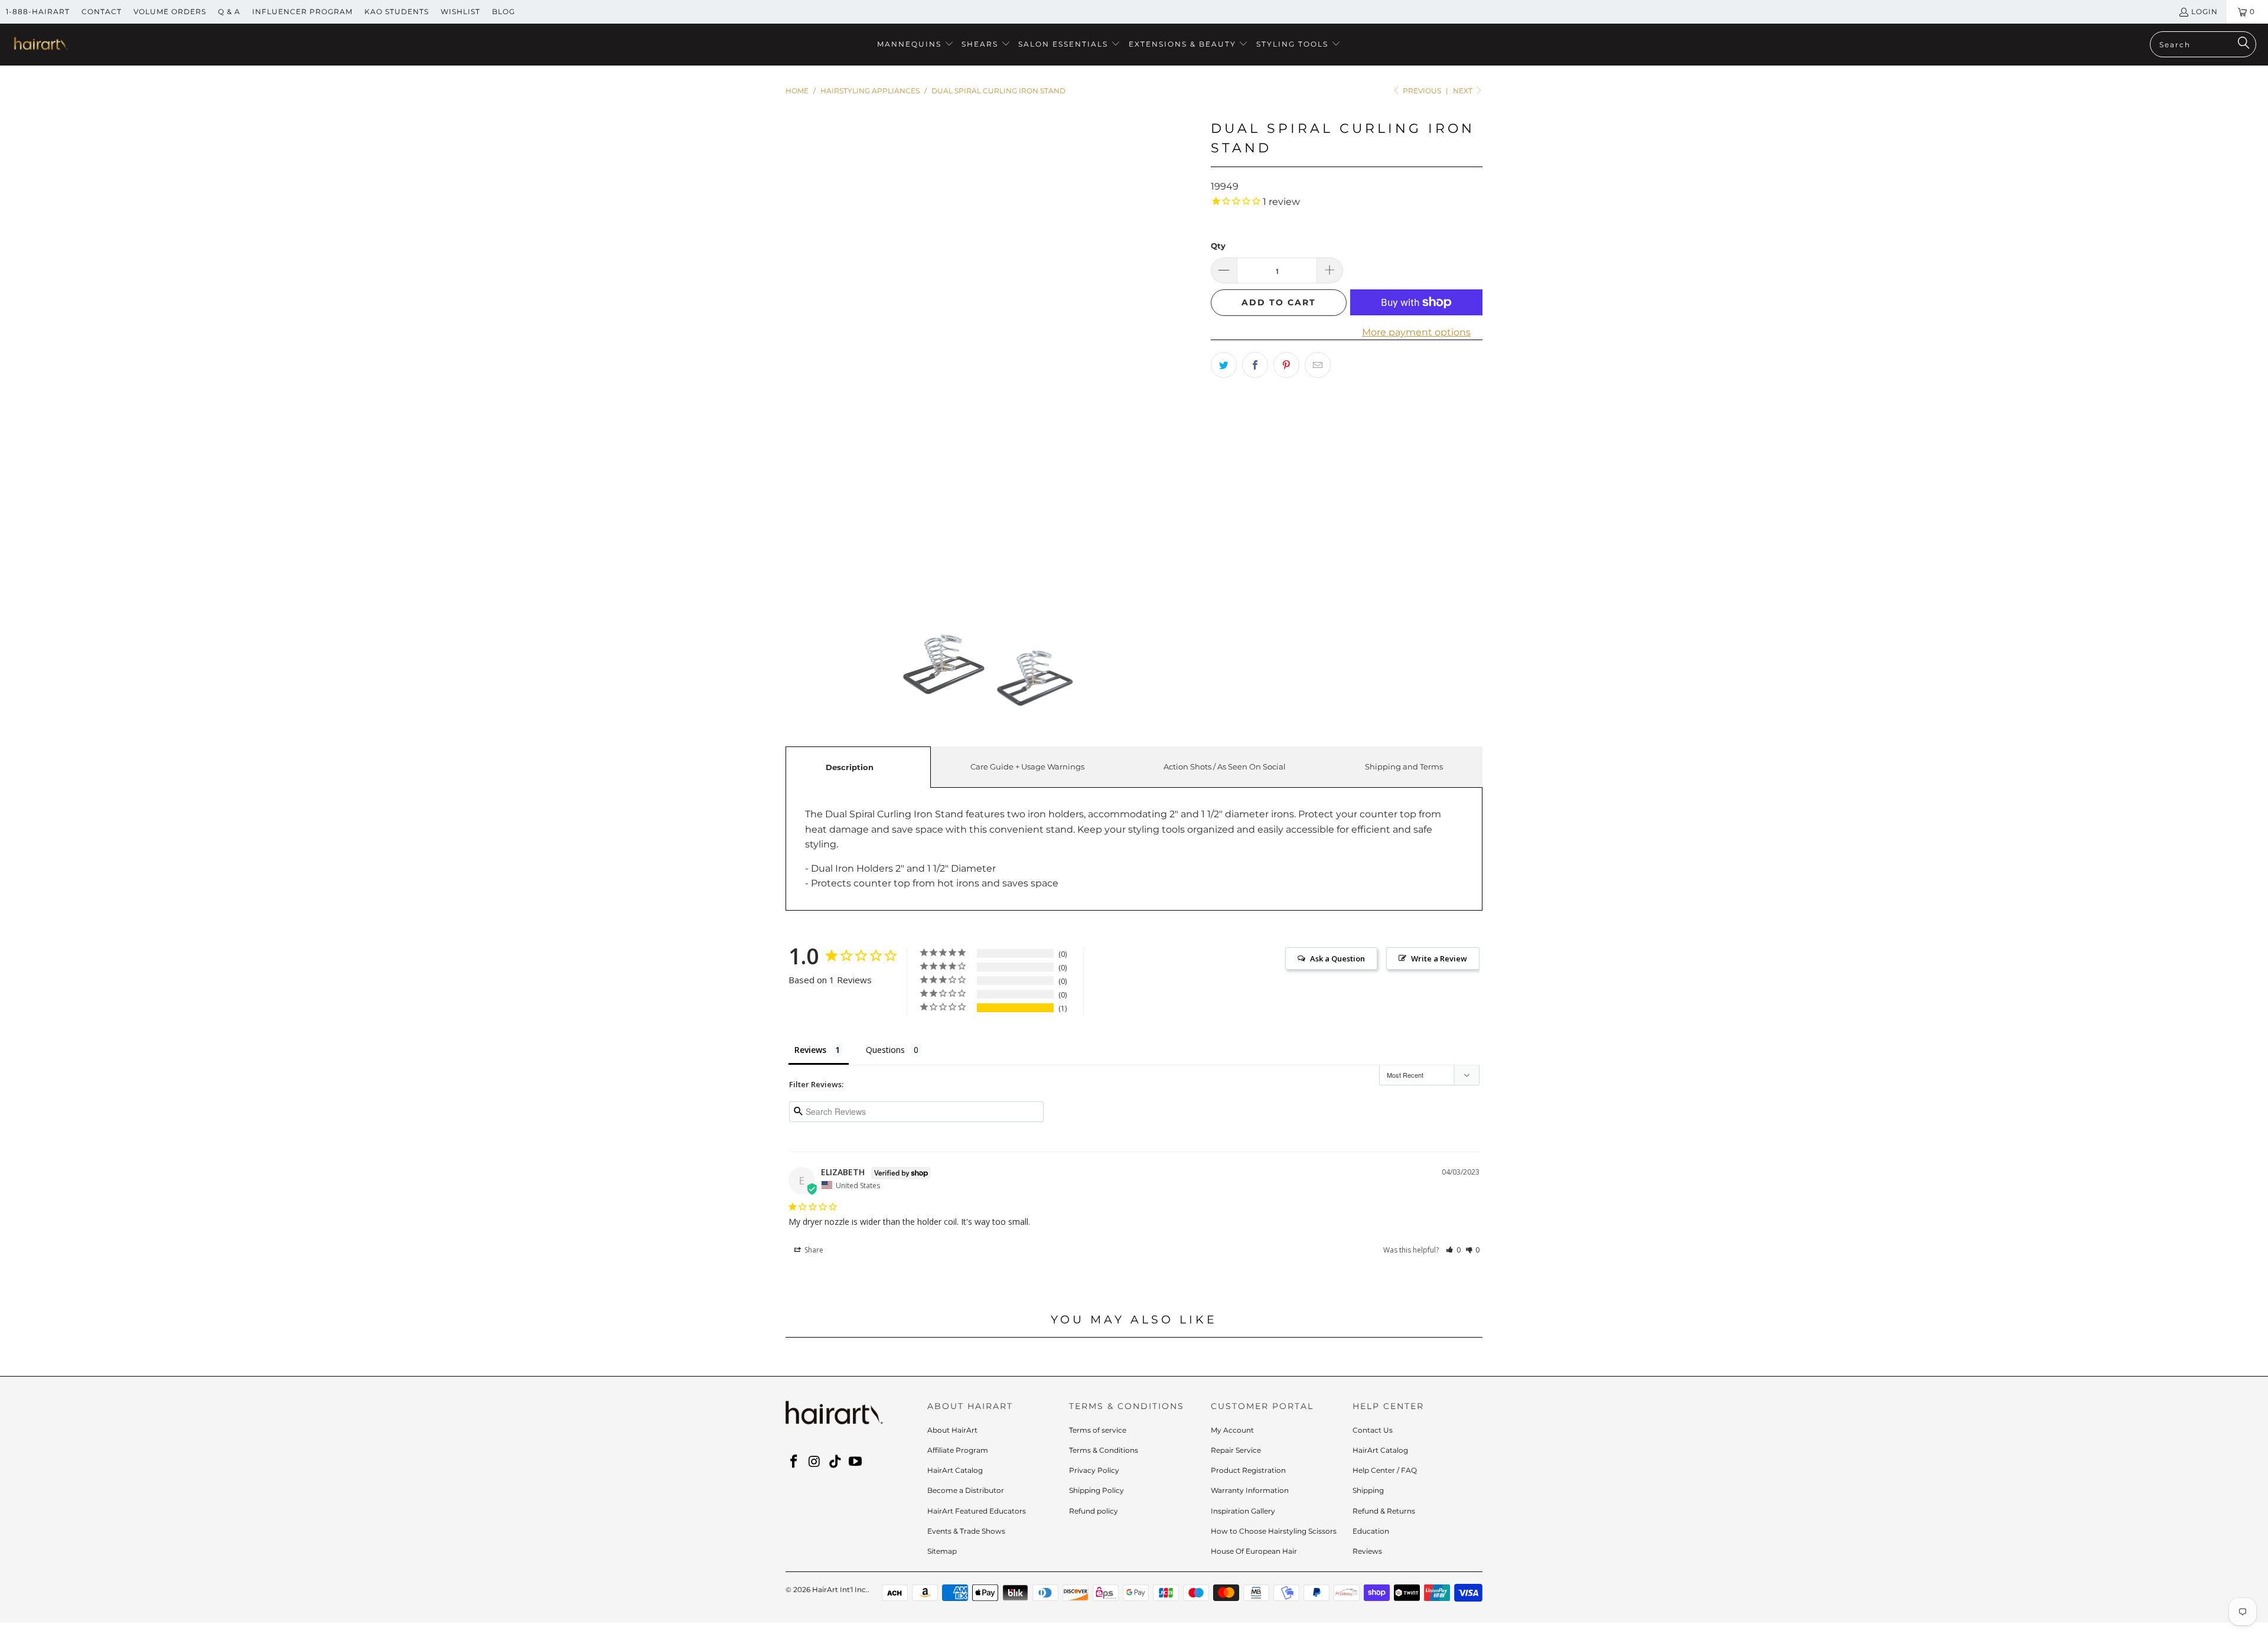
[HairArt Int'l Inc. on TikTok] (835, 1462)
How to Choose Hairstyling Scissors (1274, 1531)
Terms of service (1098, 1430)
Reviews (1367, 1551)
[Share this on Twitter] (1224, 365)
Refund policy (1094, 1511)
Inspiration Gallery (1243, 1511)
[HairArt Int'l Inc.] (40, 45)
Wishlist (460, 12)
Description (850, 767)
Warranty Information (1250, 1490)
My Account (1232, 1430)
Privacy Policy (1094, 1470)
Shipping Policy (1096, 1490)
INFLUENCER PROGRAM (302, 12)
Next (1464, 91)
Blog (504, 12)
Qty (1218, 246)
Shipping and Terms (1404, 767)
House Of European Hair (1254, 1551)
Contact (102, 12)
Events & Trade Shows (966, 1531)
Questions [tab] (885, 1050)
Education (1371, 1531)
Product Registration (1248, 1470)
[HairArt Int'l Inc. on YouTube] (856, 1462)
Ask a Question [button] (1337, 958)
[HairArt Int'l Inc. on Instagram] (815, 1462)
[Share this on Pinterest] (1286, 365)
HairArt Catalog (955, 1470)
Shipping (1368, 1490)
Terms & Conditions (1104, 1450)
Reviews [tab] (810, 1050)
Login (2205, 12)
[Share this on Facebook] (1255, 365)
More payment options (1416, 332)
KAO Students (397, 12)
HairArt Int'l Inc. (840, 1589)
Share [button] (813, 1250)
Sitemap (942, 1551)
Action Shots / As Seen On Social (1225, 767)
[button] (915, 45)
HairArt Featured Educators (977, 1511)
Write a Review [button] (1439, 958)
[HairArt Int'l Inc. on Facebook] (794, 1462)
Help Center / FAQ (1385, 1470)
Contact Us (1373, 1430)
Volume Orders (170, 12)
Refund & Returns (1384, 1511)
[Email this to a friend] (1318, 365)
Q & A (229, 12)
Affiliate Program (958, 1450)
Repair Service (1236, 1450)
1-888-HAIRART (38, 12)
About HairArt (952, 1430)
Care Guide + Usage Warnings (1027, 767)
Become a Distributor (966, 1490)
